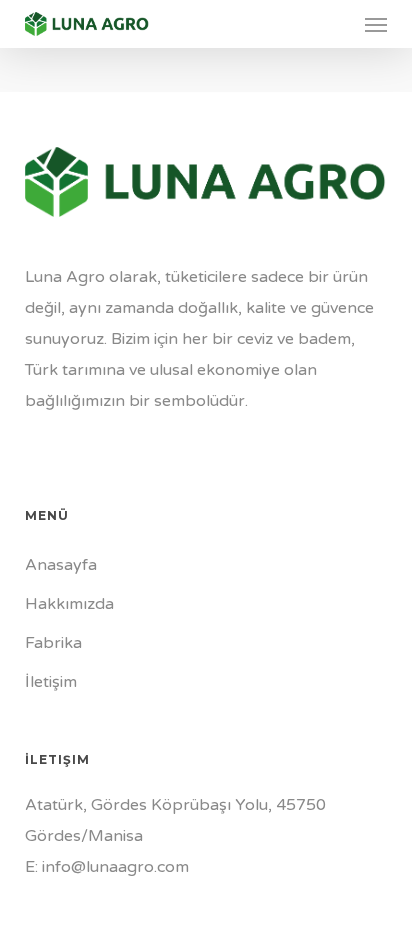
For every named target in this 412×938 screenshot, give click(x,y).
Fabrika (53, 643)
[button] (376, 24)
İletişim (51, 682)
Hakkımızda (69, 604)
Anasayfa (61, 565)
